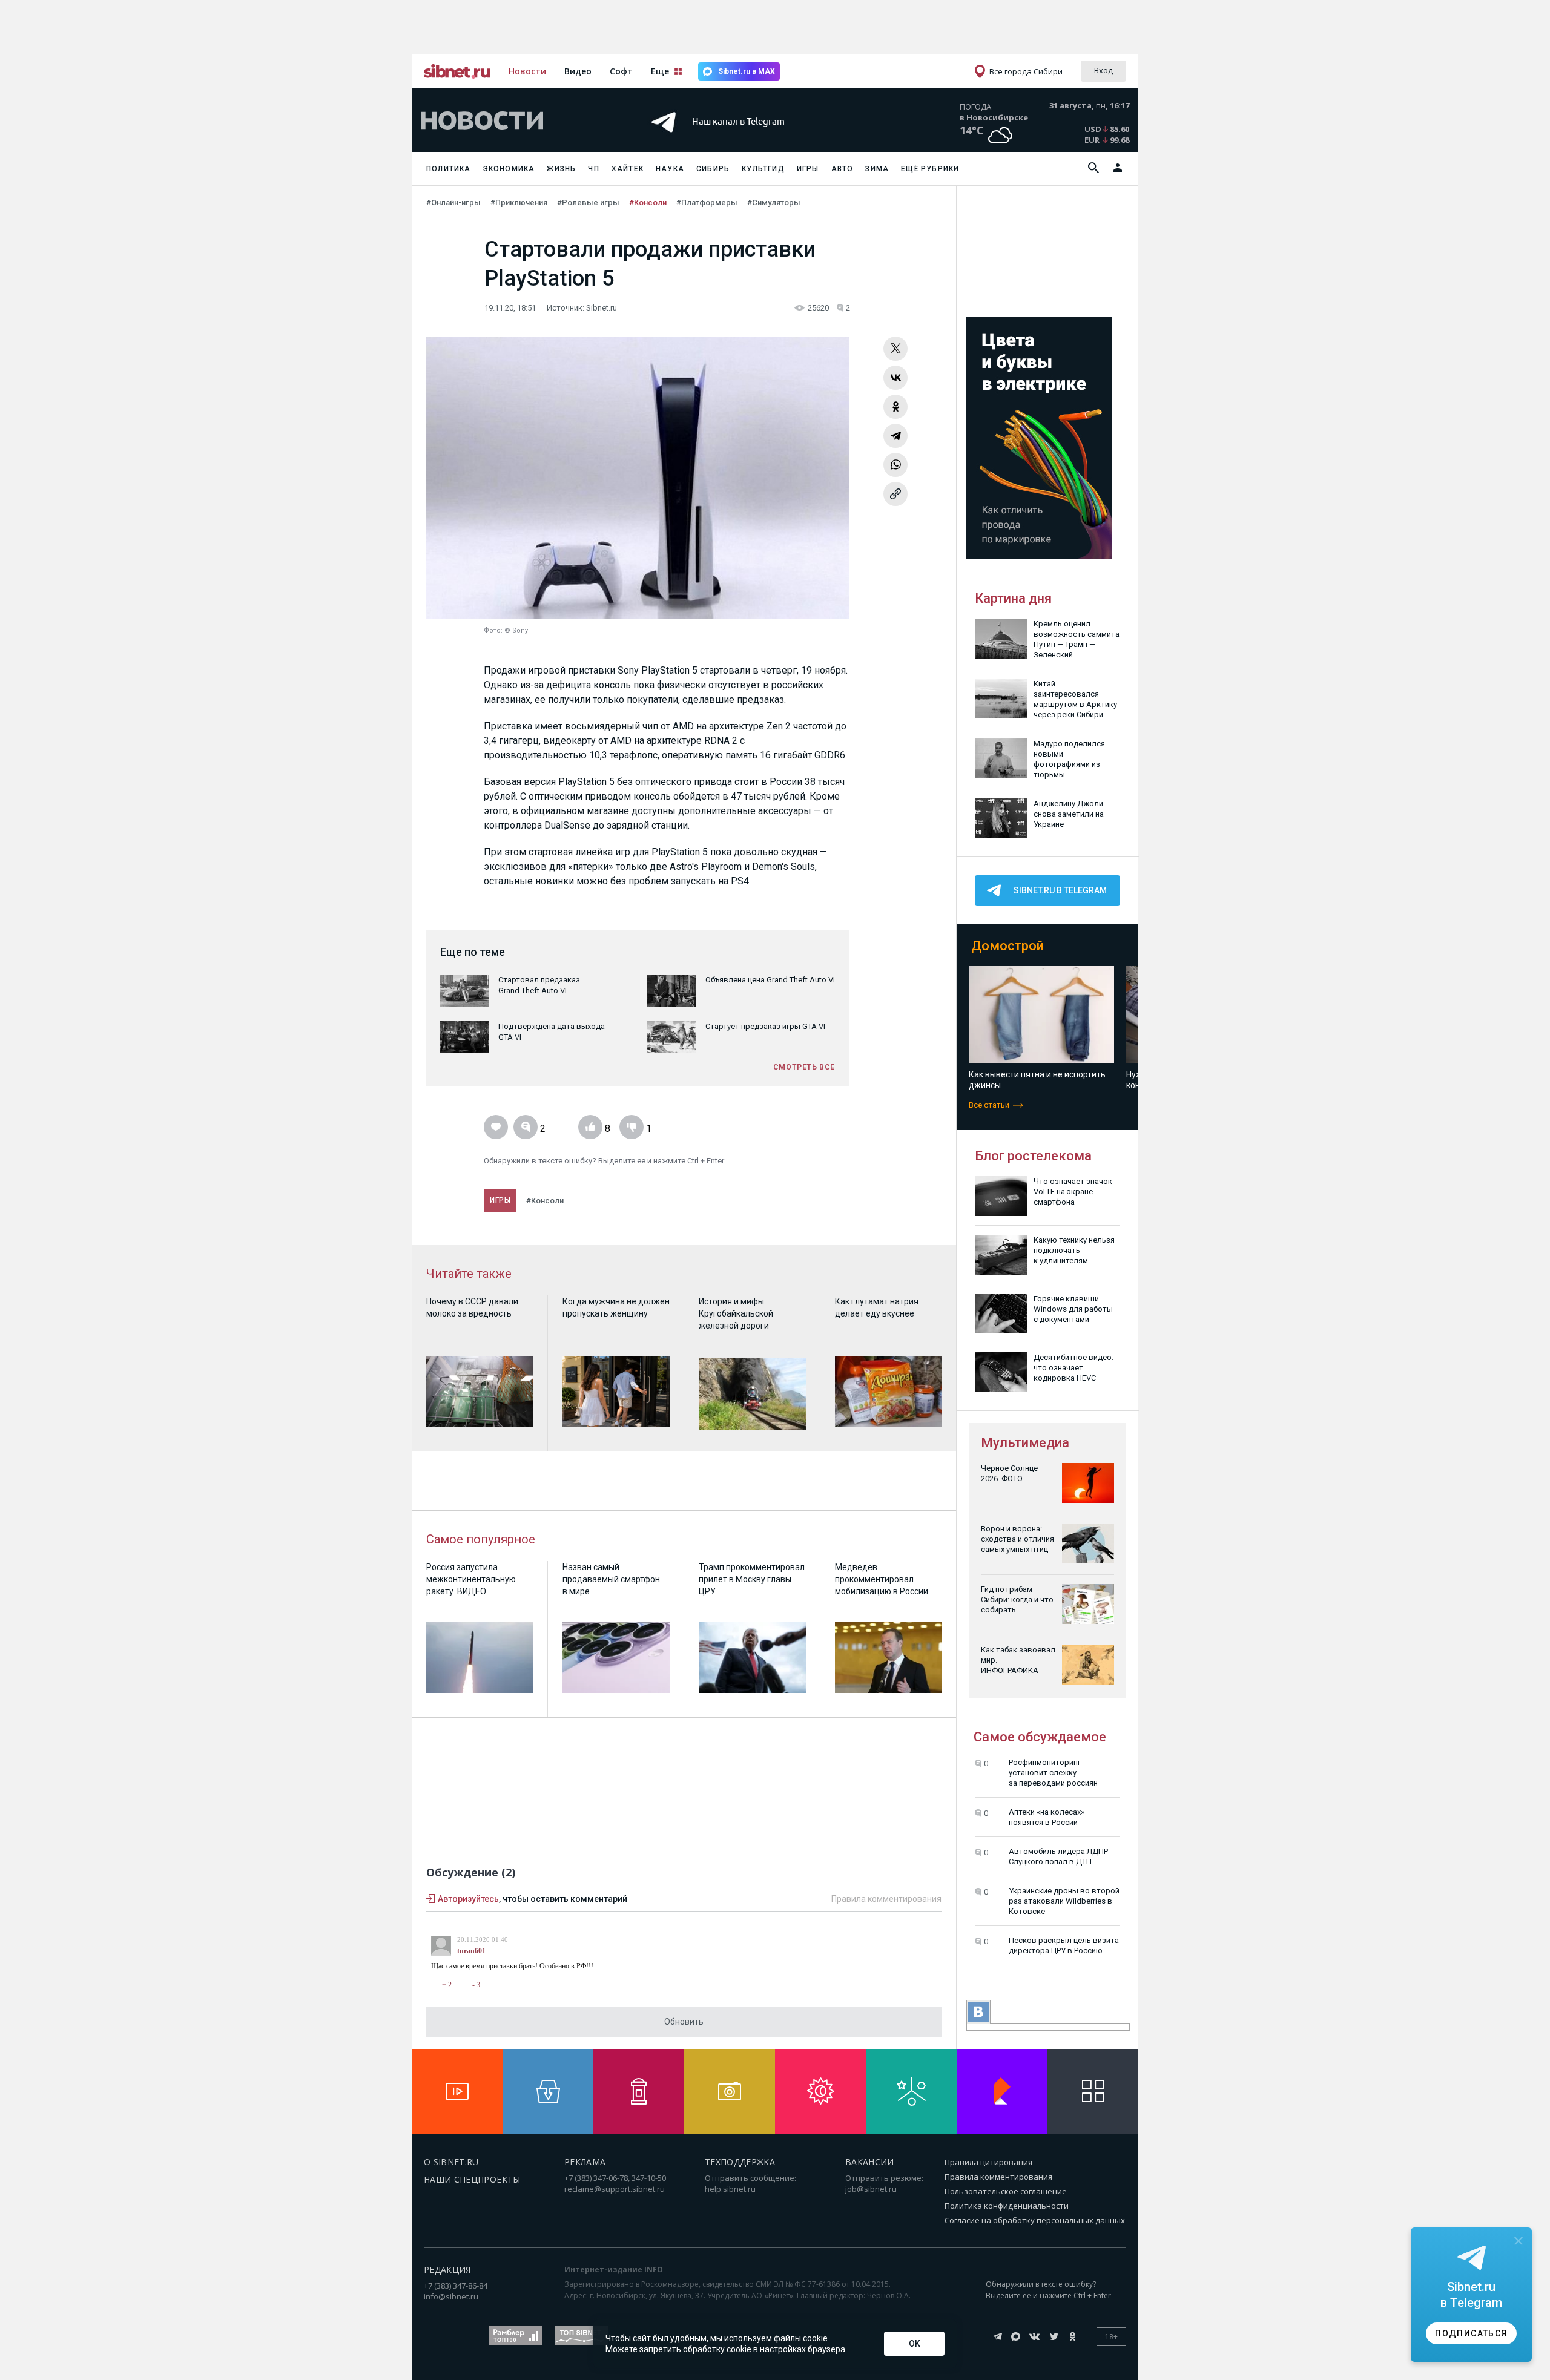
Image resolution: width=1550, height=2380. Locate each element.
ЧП (593, 169)
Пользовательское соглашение (1006, 2191)
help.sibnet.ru (730, 2189)
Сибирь (713, 169)
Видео (578, 71)
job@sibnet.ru (871, 2189)
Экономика (509, 169)
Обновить (684, 2022)
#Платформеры (707, 202)
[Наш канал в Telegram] (753, 139)
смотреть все (804, 1067)
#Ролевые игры (588, 202)
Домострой (1007, 946)
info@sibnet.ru (451, 2296)
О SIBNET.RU (451, 2162)
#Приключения (519, 202)
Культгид (763, 169)
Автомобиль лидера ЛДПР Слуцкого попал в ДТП (1058, 1856)
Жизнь (561, 169)
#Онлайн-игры (453, 202)
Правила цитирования (988, 2162)
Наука (670, 169)
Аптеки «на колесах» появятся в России (1047, 1817)
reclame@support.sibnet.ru (615, 2189)
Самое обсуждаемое (1040, 1737)
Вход (1103, 70)
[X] (895, 349)
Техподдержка (740, 2162)
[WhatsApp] (895, 465)
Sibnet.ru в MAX (747, 71)
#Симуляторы (774, 202)
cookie (815, 2338)
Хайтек (628, 169)
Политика (449, 169)
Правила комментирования (886, 1899)
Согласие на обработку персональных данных (1035, 2220)
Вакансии (870, 2162)
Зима (877, 169)
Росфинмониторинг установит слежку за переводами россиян (1053, 1773)
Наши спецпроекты (472, 2179)
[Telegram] (895, 436)
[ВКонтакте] (895, 378)
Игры (808, 169)
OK (915, 2344)
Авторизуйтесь (468, 1899)
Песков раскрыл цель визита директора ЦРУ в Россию (1064, 1945)
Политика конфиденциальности (1007, 2206)
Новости (527, 71)
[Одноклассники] (895, 407)
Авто (843, 169)
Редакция (447, 2270)
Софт (621, 71)
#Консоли (648, 202)
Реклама (585, 2162)
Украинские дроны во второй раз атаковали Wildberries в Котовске (1064, 1901)
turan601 (471, 1951)
